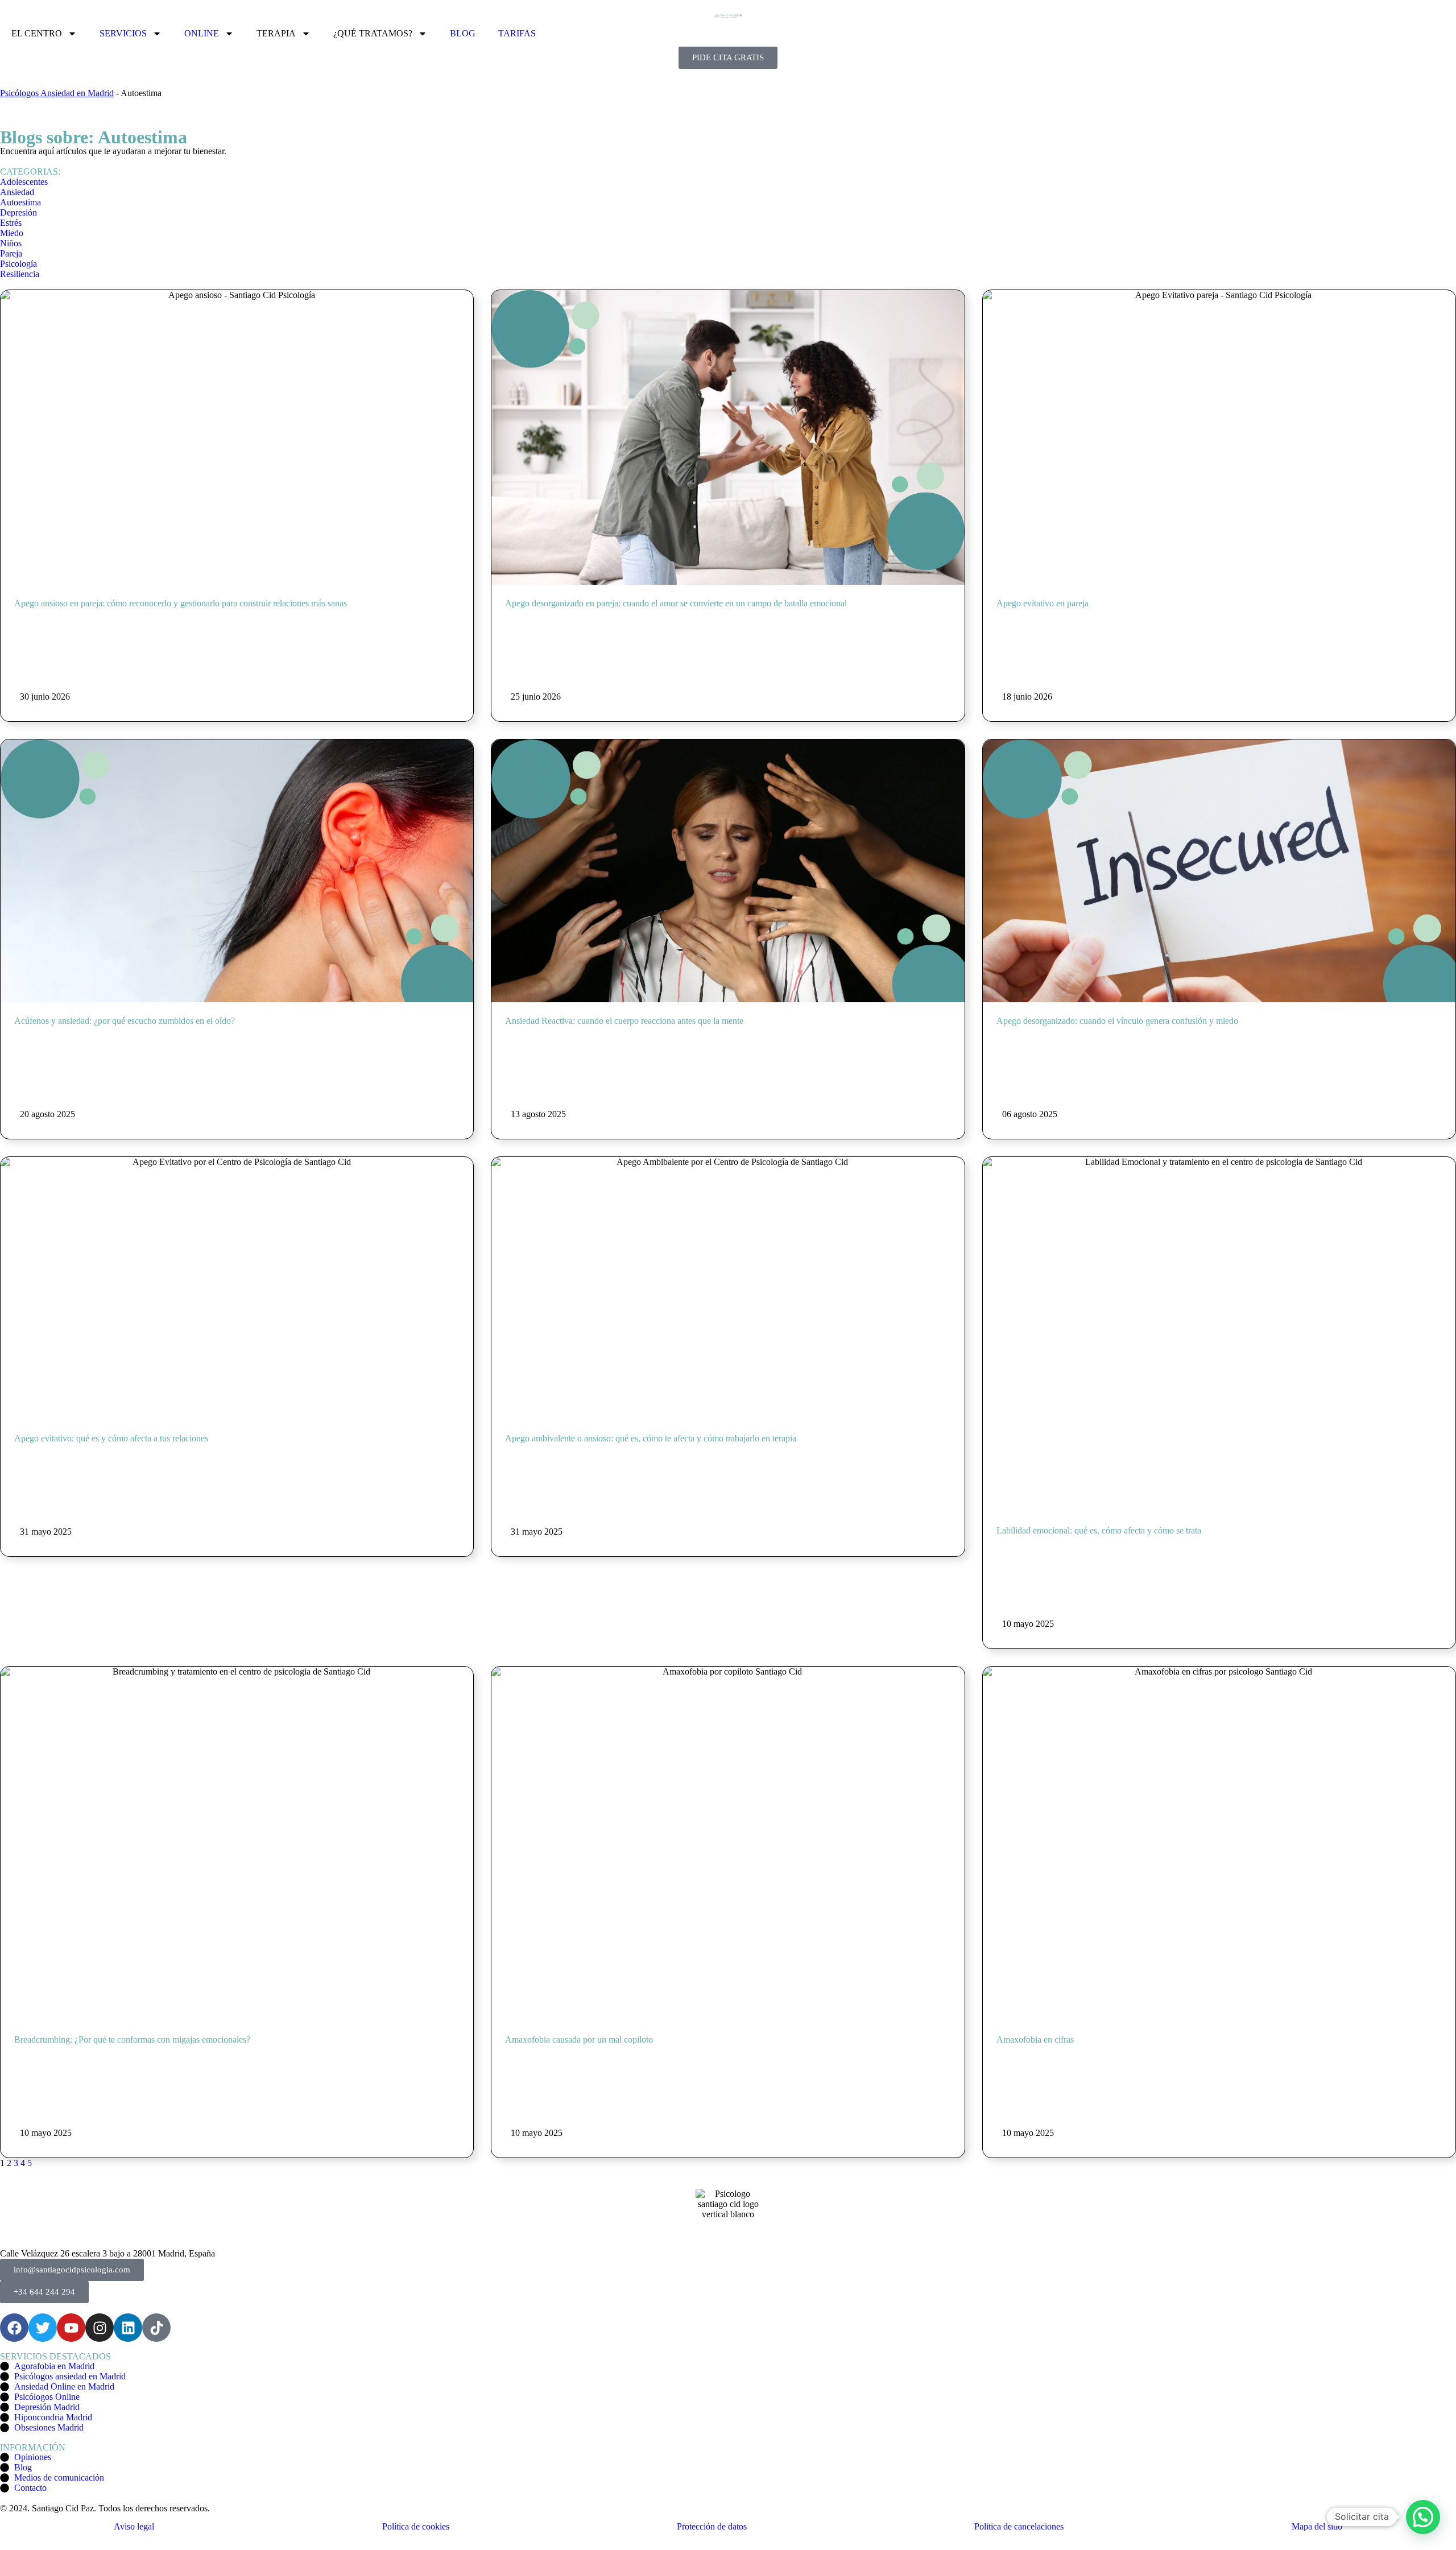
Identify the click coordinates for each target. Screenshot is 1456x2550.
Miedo (12, 233)
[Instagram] (100, 2328)
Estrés (11, 223)
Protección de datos (712, 2526)
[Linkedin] (128, 2328)
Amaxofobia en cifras (1035, 2039)
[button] (1423, 2517)
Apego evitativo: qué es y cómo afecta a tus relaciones (111, 1438)
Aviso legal (134, 2526)
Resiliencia (20, 274)
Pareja (11, 253)
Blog (463, 33)
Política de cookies (416, 2526)
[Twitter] (43, 2328)
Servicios (123, 33)
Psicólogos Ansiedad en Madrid (57, 93)
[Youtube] (71, 2328)
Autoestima (20, 202)
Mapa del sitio (1317, 2526)
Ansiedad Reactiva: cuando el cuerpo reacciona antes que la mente (624, 1021)
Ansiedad (17, 192)
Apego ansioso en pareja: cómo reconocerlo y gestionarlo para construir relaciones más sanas (181, 603)
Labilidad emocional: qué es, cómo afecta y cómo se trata (1099, 1530)
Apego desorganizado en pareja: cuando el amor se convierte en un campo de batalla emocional (676, 603)
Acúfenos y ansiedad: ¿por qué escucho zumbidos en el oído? (125, 1021)
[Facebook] (14, 2328)
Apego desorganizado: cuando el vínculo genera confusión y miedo (1117, 1021)
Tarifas (517, 33)
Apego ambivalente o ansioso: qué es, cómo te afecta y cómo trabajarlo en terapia (651, 1438)
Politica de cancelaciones (1019, 2526)
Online (202, 33)
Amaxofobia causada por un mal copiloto (579, 2039)
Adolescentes (24, 182)
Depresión (18, 212)
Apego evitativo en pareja (1043, 603)
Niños (11, 243)
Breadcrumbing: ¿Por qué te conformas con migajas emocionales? (132, 2039)
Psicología (18, 264)
